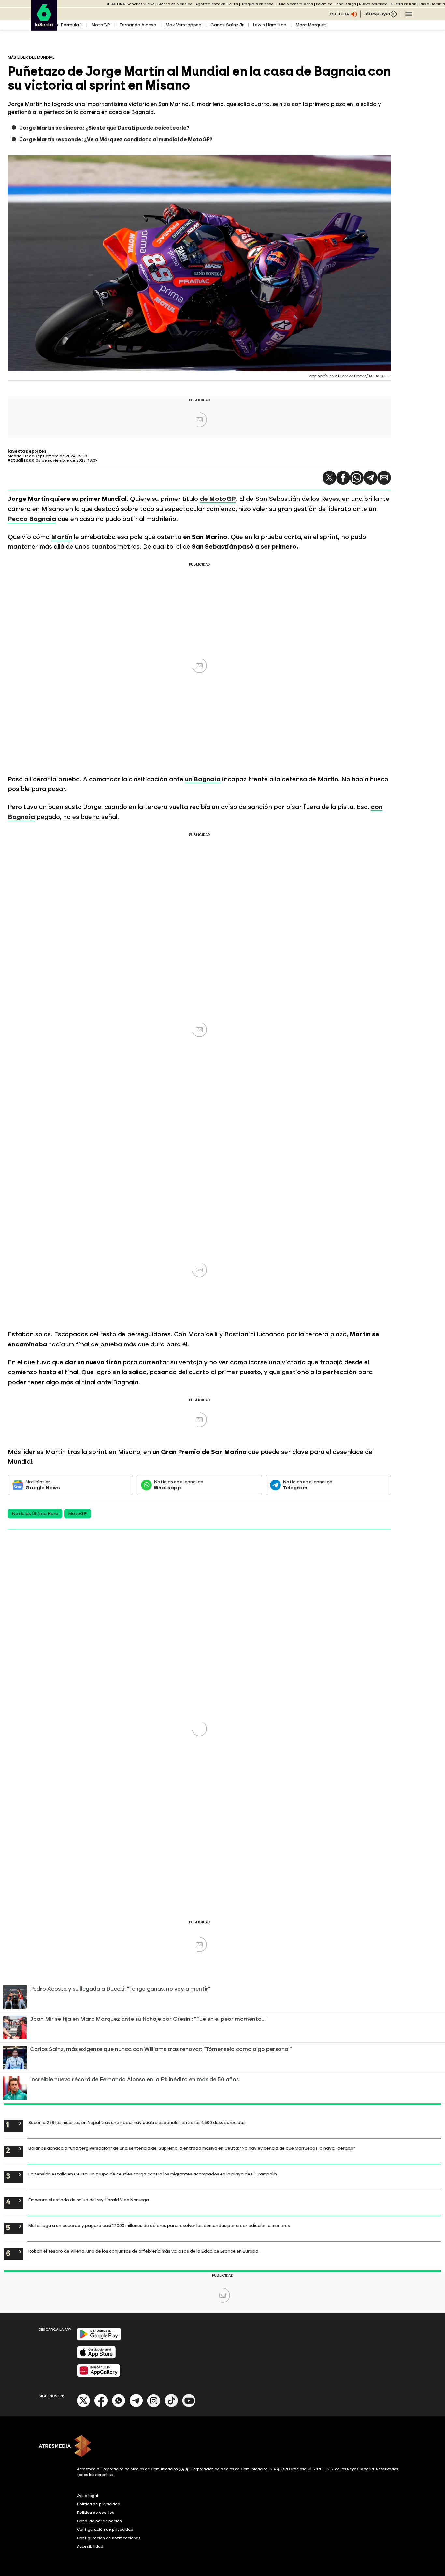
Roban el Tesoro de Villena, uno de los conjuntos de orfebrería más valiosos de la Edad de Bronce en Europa (143, 2251)
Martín (62, 537)
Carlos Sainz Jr (227, 25)
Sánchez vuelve (141, 4)
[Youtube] (189, 2406)
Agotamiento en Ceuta (217, 4)
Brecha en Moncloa (175, 4)
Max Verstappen (183, 25)
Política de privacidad (99, 2504)
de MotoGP (218, 499)
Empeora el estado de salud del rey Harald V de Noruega (89, 2200)
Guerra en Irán (403, 4)
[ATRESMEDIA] (223, 2447)
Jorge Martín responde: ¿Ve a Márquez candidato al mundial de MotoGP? (116, 140)
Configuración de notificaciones (109, 2538)
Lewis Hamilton (270, 25)
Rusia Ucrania (432, 4)
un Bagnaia (203, 779)
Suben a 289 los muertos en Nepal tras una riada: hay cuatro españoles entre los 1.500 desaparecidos (137, 2122)
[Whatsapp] (119, 2406)
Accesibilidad (90, 2546)
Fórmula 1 (71, 25)
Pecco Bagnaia (32, 519)
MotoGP (101, 25)
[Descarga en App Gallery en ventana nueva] (99, 2376)
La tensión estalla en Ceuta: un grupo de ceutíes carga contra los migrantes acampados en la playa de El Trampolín (153, 2174)
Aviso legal (87, 2496)
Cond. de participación (99, 2521)
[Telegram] (370, 478)
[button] (329, 478)
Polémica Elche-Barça (336, 4)
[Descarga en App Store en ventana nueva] (96, 2357)
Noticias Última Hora (35, 1514)
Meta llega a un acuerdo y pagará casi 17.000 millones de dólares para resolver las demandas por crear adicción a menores (159, 2225)
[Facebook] (101, 2406)
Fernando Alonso (138, 25)
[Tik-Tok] (171, 2406)
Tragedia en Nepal (258, 4)
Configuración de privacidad (105, 2529)
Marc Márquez (311, 25)
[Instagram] (154, 2406)
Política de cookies (96, 2513)
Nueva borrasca (373, 4)
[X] (84, 2406)
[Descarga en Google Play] (99, 2339)
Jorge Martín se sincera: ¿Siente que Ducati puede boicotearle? (104, 128)
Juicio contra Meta (295, 4)
